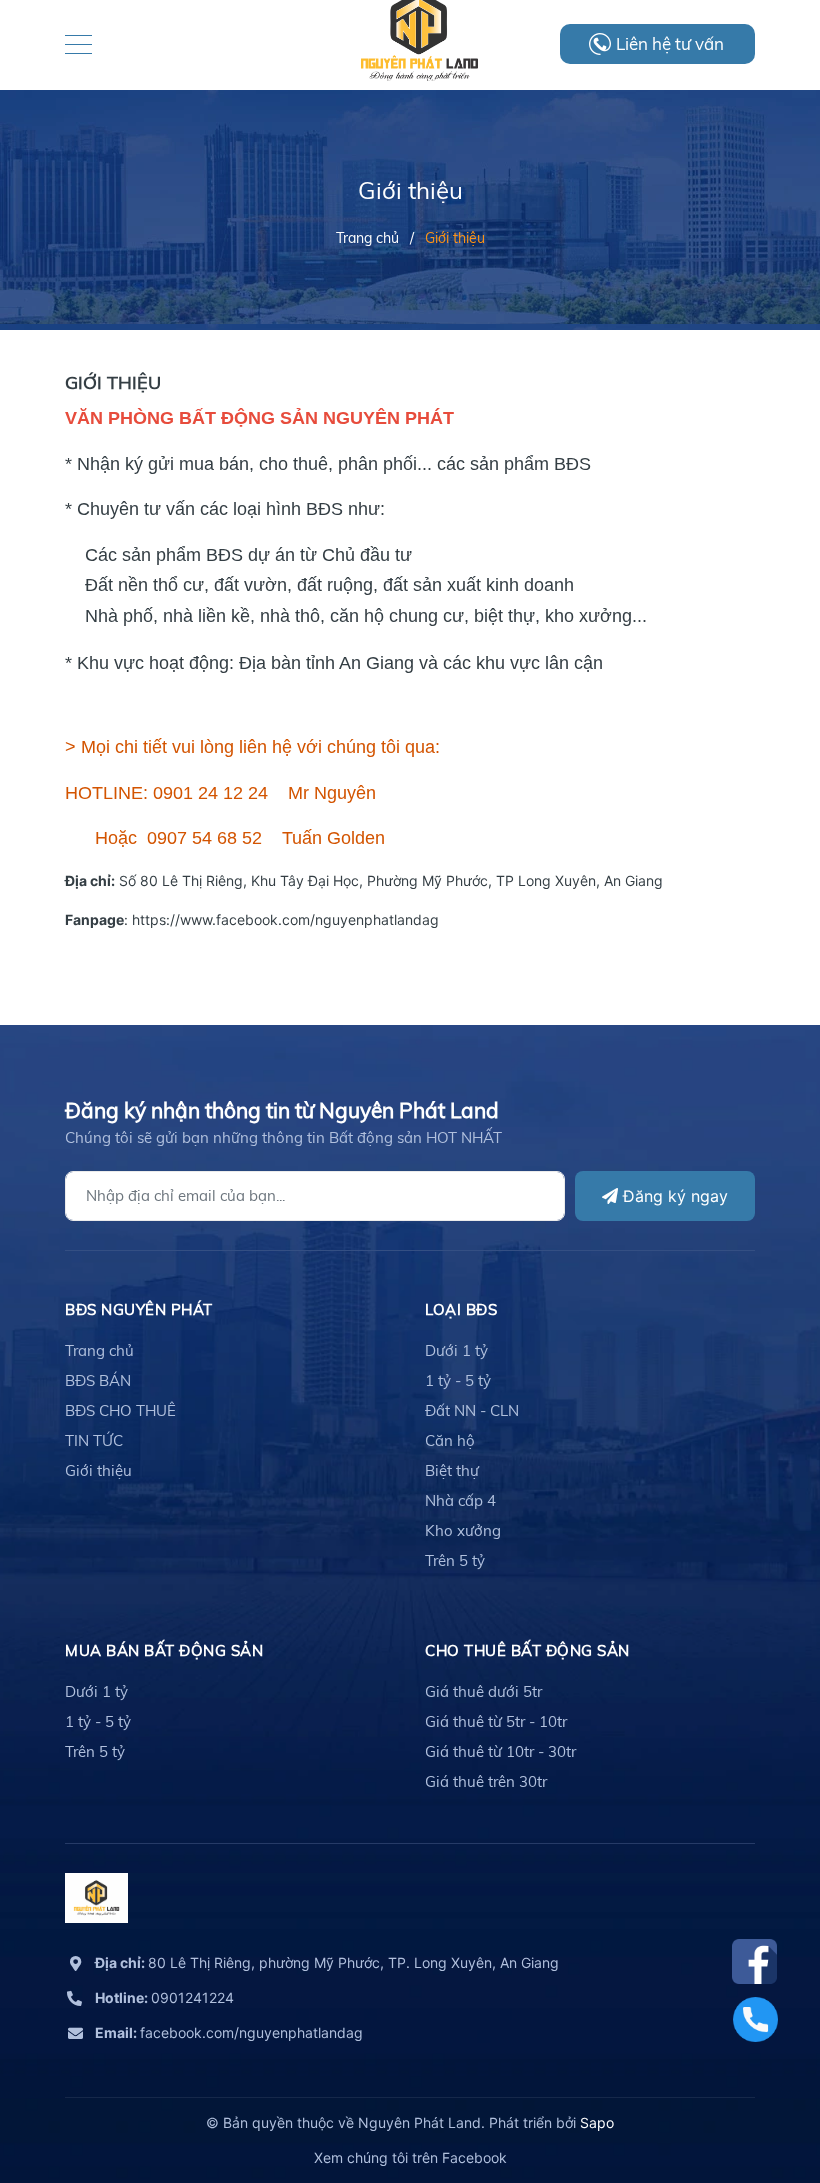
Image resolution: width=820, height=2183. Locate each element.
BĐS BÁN (98, 1380)
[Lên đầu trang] (755, 2078)
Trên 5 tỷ (455, 1560)
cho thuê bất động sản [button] (527, 1650)
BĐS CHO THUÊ (120, 1410)
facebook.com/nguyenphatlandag (229, 2032)
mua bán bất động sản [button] (164, 1650)
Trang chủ (99, 1350)
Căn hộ (450, 1440)
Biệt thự (452, 1470)
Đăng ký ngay (673, 1196)
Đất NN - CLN (472, 1410)
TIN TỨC (94, 1440)
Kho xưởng (463, 1530)
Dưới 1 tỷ (456, 1350)
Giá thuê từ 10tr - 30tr (500, 1751)
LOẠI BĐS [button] (461, 1309)
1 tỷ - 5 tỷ (458, 1380)
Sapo (597, 2122)
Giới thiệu (98, 1470)
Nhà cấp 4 (460, 1500)
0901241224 (164, 1997)
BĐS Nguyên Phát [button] (139, 1309)
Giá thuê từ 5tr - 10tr (496, 1721)
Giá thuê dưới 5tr (483, 1691)
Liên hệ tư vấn (670, 43)
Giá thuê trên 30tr (486, 1781)
